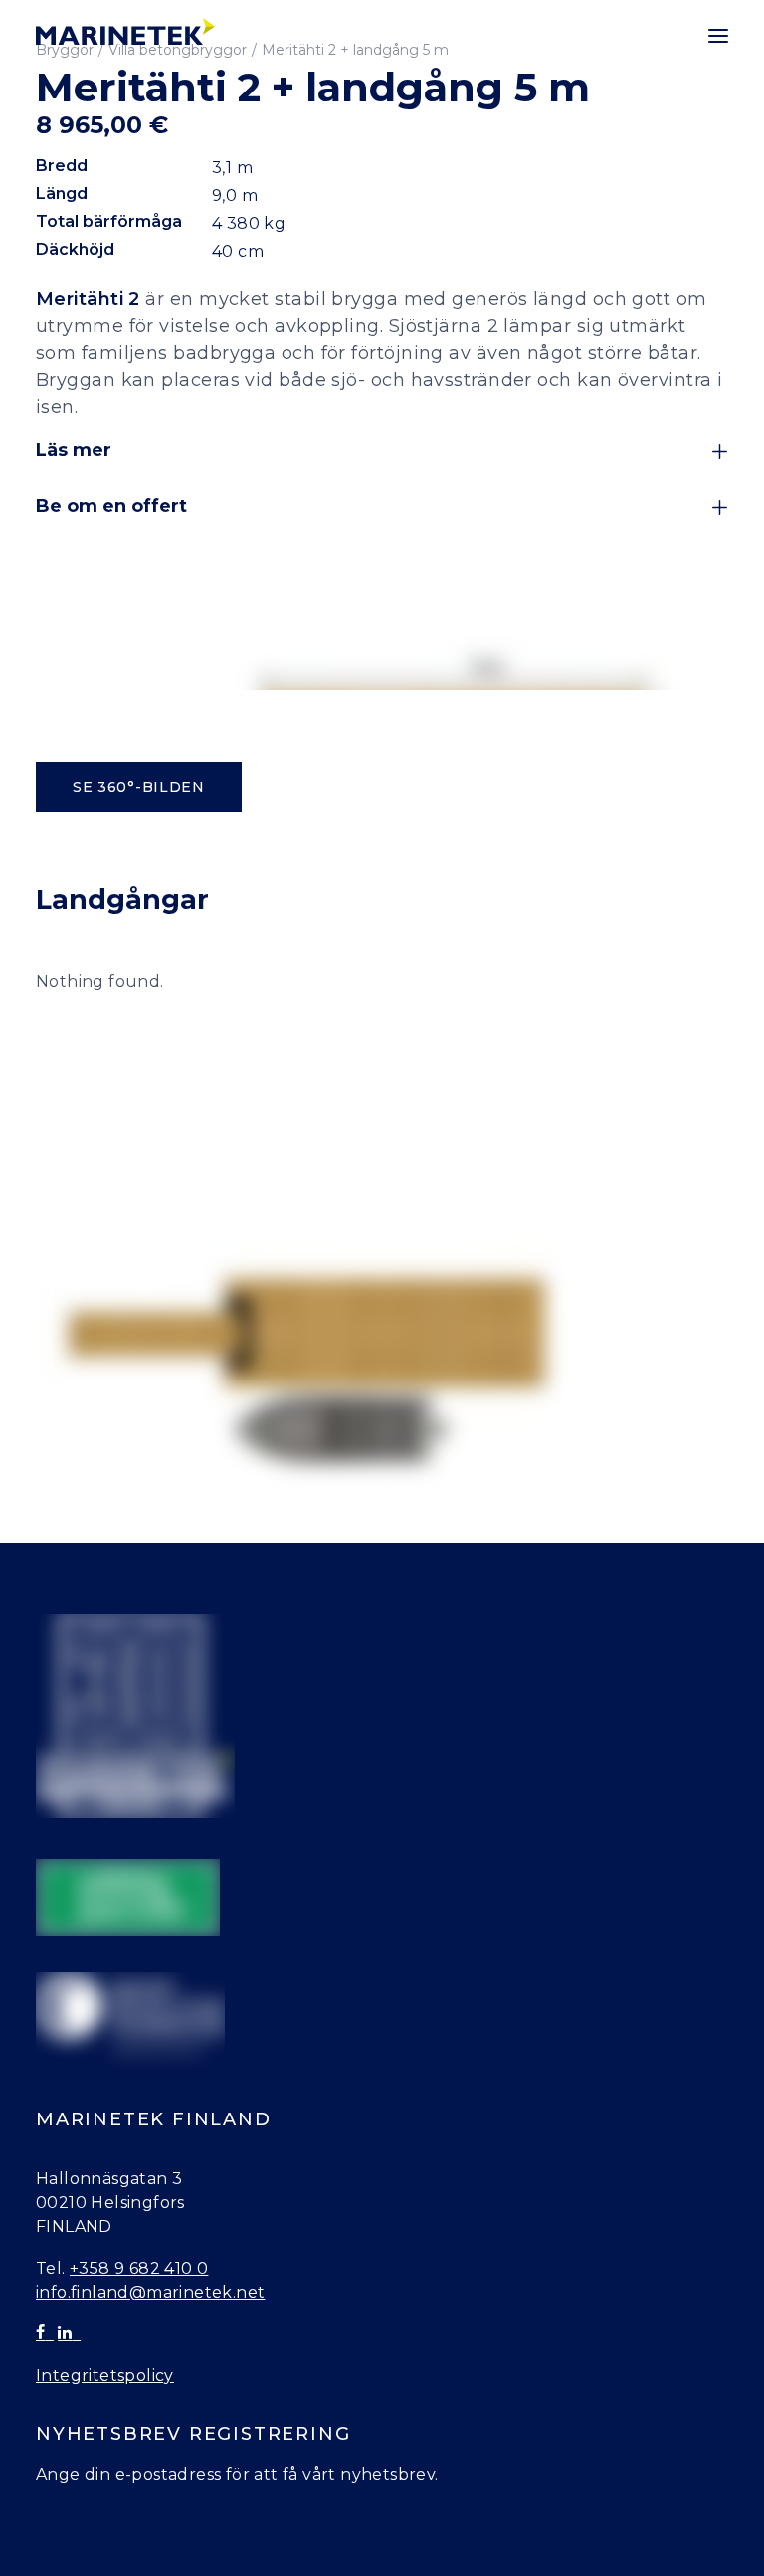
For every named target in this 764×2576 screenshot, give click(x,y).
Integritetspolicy (105, 2376)
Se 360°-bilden (139, 787)
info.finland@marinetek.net (150, 2292)
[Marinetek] (125, 31)
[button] (718, 36)
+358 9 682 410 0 (139, 2268)
